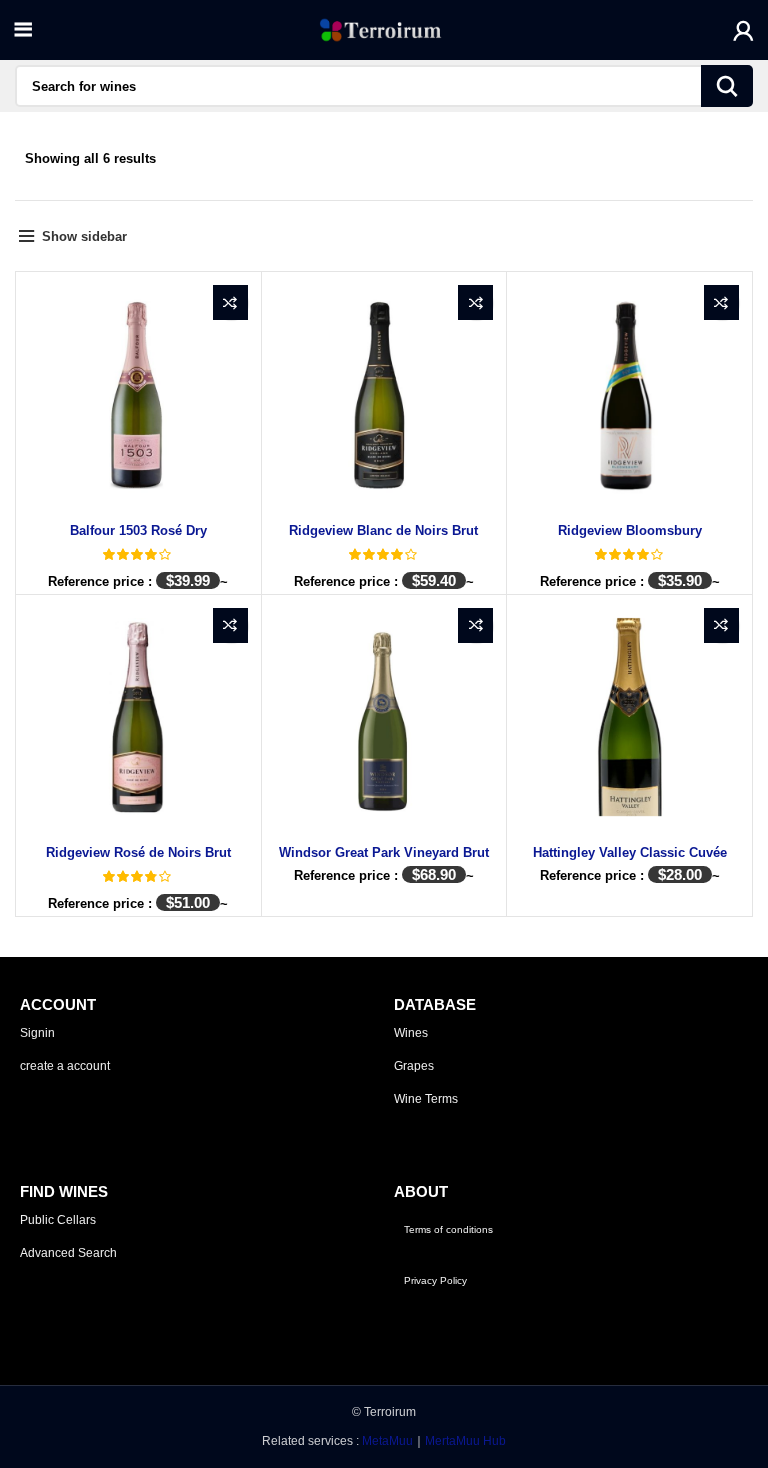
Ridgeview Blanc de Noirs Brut (383, 530)
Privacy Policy (435, 1280)
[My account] (743, 30)
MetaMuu (387, 1441)
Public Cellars (58, 1220)
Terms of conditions (448, 1229)
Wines (411, 1033)
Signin (37, 1033)
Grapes (414, 1066)
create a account (65, 1066)
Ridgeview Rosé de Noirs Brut (138, 852)
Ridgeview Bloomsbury (630, 530)
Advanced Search (68, 1253)
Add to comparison (230, 302)
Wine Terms (426, 1099)
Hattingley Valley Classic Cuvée (630, 852)
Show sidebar (84, 236)
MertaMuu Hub (465, 1441)
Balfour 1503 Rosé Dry (138, 530)
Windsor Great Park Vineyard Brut (384, 852)
